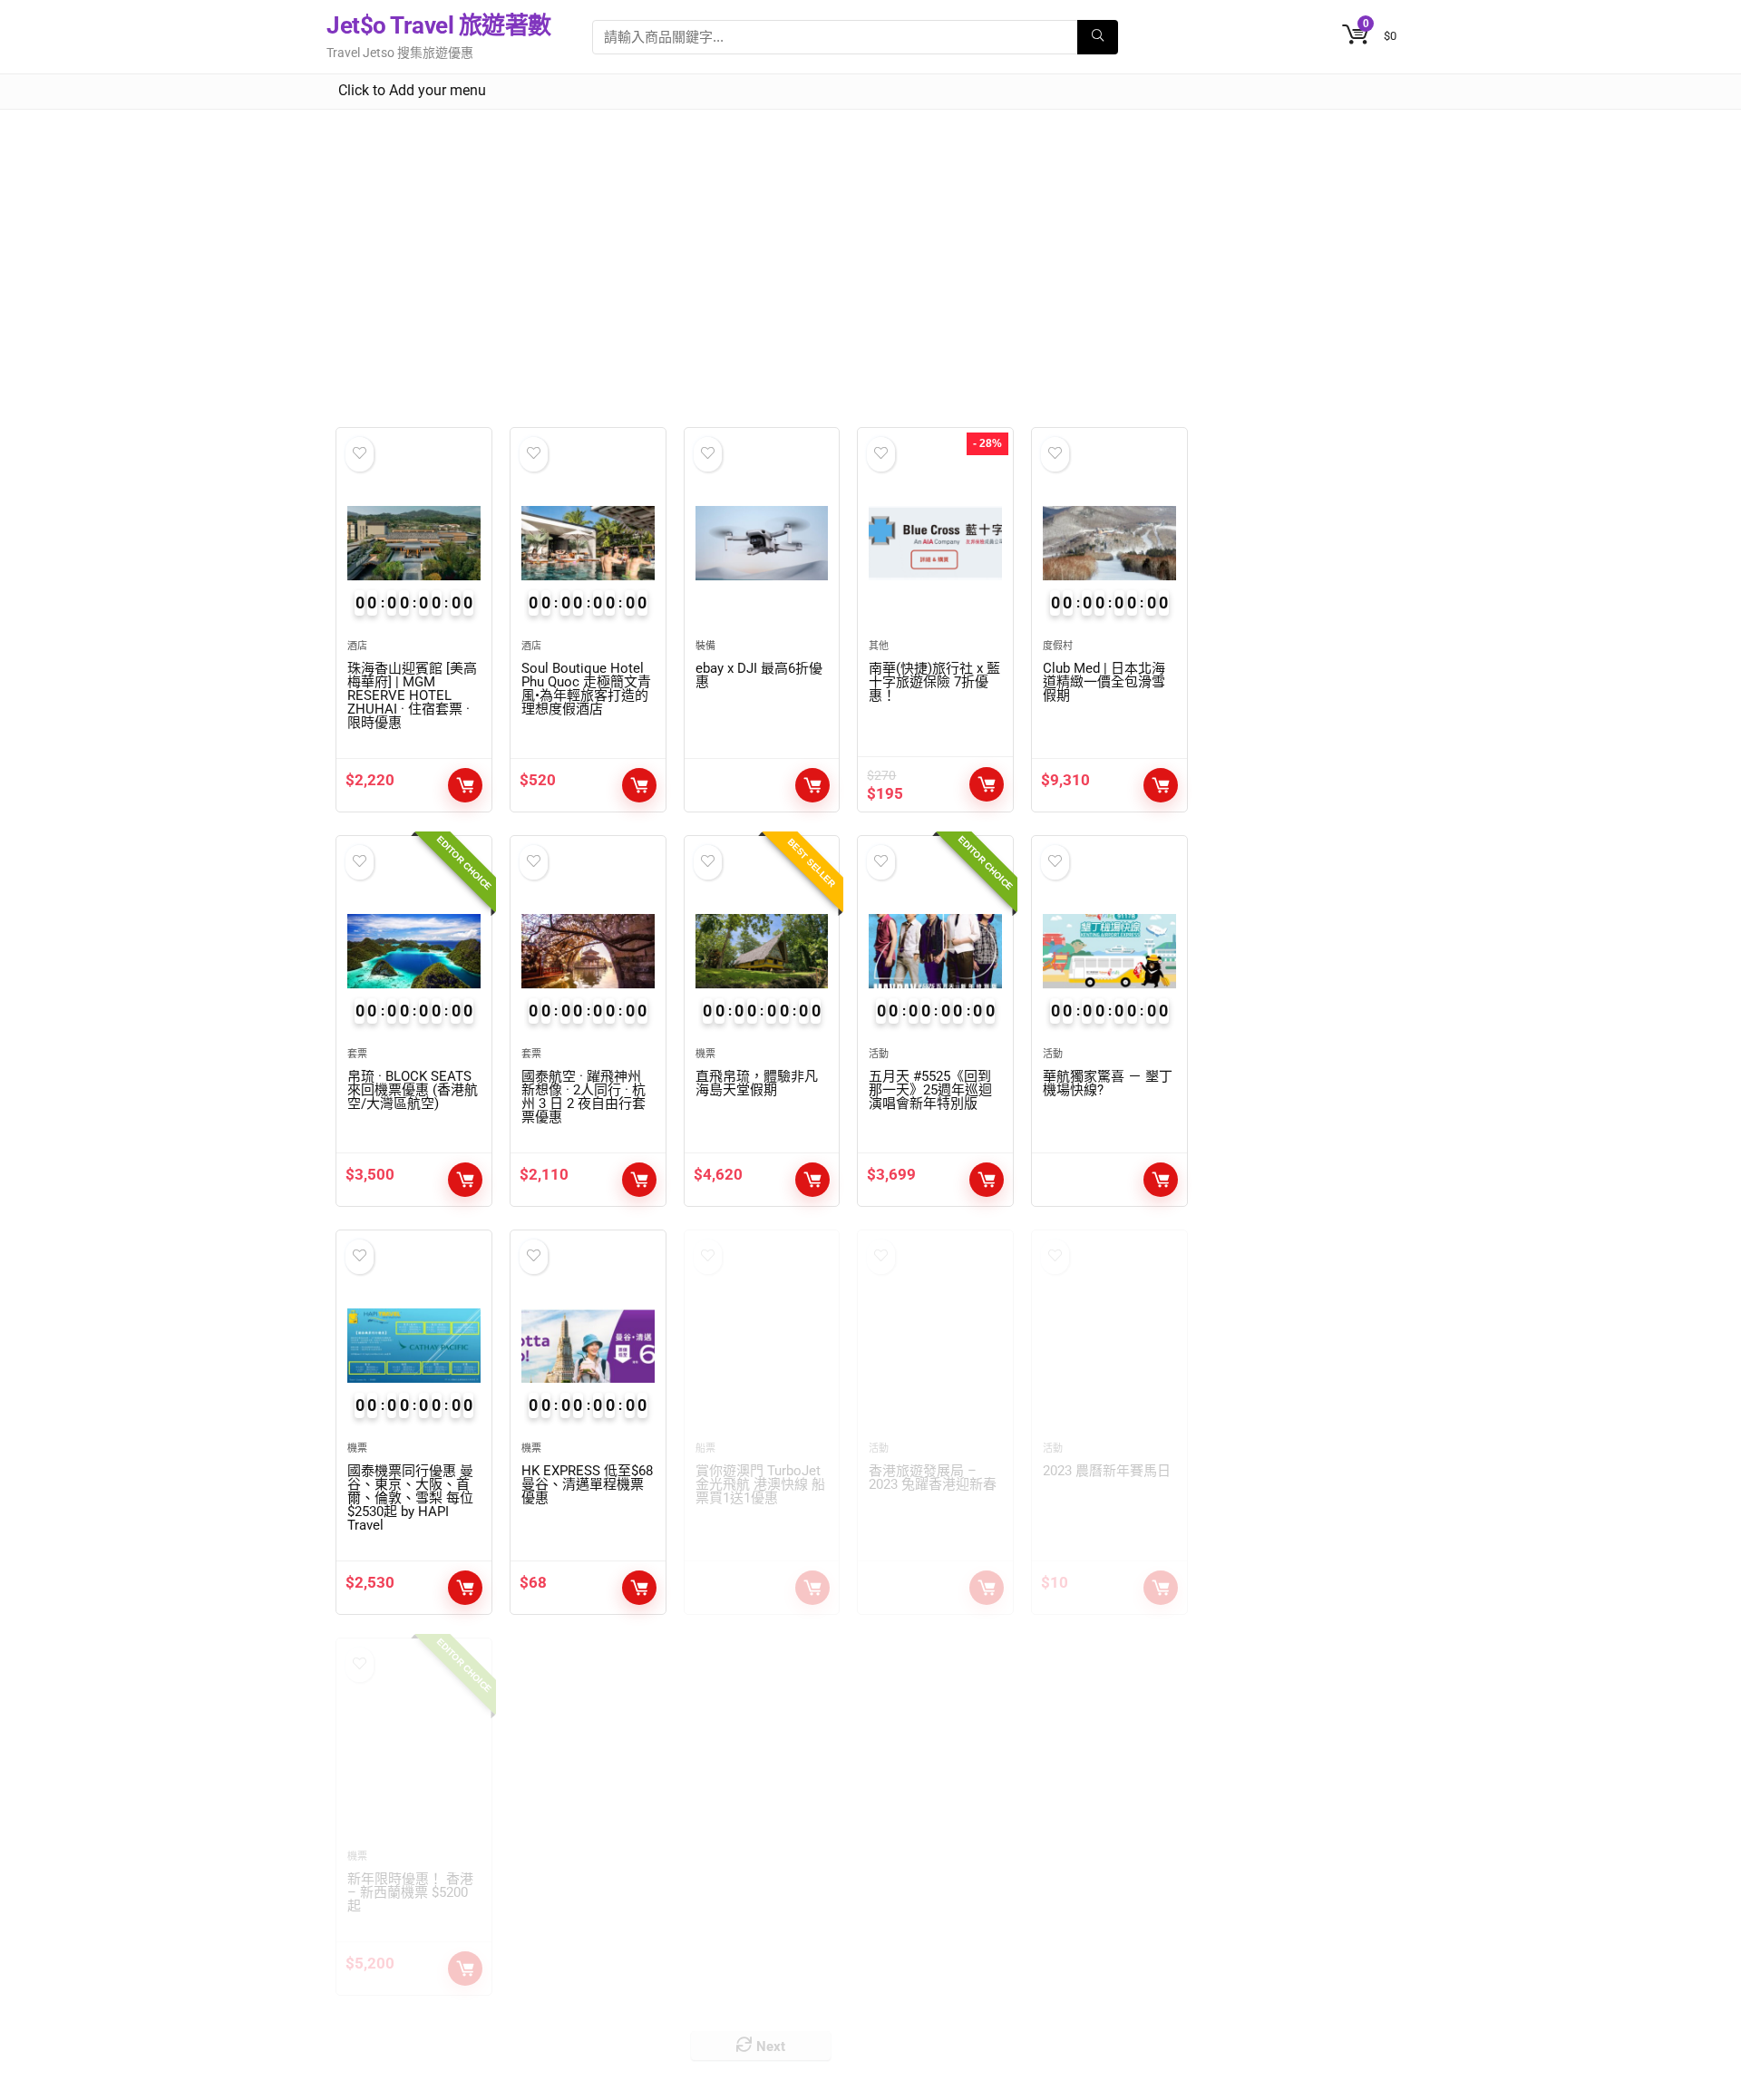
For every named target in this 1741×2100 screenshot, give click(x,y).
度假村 (1058, 646)
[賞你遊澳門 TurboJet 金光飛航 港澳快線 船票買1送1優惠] (762, 1346)
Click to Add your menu (412, 90)
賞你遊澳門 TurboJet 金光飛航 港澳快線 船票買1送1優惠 (760, 1484)
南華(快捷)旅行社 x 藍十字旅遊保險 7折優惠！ (934, 682)
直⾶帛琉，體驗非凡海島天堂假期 (757, 1083)
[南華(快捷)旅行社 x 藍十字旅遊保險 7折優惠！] (935, 543)
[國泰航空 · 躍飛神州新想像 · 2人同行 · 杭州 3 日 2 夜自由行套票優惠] (588, 951)
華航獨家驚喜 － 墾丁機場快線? (1108, 1083)
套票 (357, 1054)
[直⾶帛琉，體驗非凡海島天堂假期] (762, 951)
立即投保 (987, 784)
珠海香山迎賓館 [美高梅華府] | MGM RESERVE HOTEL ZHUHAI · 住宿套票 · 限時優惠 (412, 695)
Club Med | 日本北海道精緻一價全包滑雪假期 (1104, 682)
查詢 (987, 1180)
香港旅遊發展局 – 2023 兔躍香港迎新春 (933, 1478)
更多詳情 (1161, 785)
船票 (705, 1449)
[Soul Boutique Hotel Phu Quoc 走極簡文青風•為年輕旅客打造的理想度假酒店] (588, 543)
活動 (879, 1054)
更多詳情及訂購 (465, 1969)
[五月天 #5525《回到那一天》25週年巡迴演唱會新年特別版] (935, 951)
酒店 (357, 646)
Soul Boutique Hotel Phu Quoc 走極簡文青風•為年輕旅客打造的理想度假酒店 (586, 689)
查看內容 (1161, 1180)
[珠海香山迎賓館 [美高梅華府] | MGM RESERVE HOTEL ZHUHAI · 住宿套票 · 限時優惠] (414, 543)
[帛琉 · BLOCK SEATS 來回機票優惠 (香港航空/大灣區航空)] (414, 951)
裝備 (705, 646)
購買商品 (639, 1588)
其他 (879, 646)
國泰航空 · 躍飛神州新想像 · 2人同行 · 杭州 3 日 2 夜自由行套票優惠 (584, 1097)
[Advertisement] (870, 246)
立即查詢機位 (465, 1588)
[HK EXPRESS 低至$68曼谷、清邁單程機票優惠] (588, 1346)
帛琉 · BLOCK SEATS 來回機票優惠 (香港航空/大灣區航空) (413, 1090)
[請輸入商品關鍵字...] (1098, 37)
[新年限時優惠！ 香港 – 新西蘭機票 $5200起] (414, 1754)
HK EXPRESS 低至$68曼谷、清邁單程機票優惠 (587, 1484)
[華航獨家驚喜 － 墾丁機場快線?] (1109, 951)
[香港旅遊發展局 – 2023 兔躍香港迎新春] (935, 1346)
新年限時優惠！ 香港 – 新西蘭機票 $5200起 (410, 1892)
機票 (705, 1054)
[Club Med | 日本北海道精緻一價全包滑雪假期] (1109, 543)
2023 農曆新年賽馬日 (1107, 1471)
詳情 (465, 785)
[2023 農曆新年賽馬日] (1109, 1346)
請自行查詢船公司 (812, 1588)
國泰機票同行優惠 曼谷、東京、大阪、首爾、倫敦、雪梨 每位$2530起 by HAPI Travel (410, 1498)
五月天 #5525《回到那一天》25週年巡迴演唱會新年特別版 (930, 1090)
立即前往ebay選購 (812, 785)
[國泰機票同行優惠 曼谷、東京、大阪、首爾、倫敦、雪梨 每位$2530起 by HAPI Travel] (414, 1346)
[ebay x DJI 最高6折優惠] (762, 543)
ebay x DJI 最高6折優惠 (759, 675)
